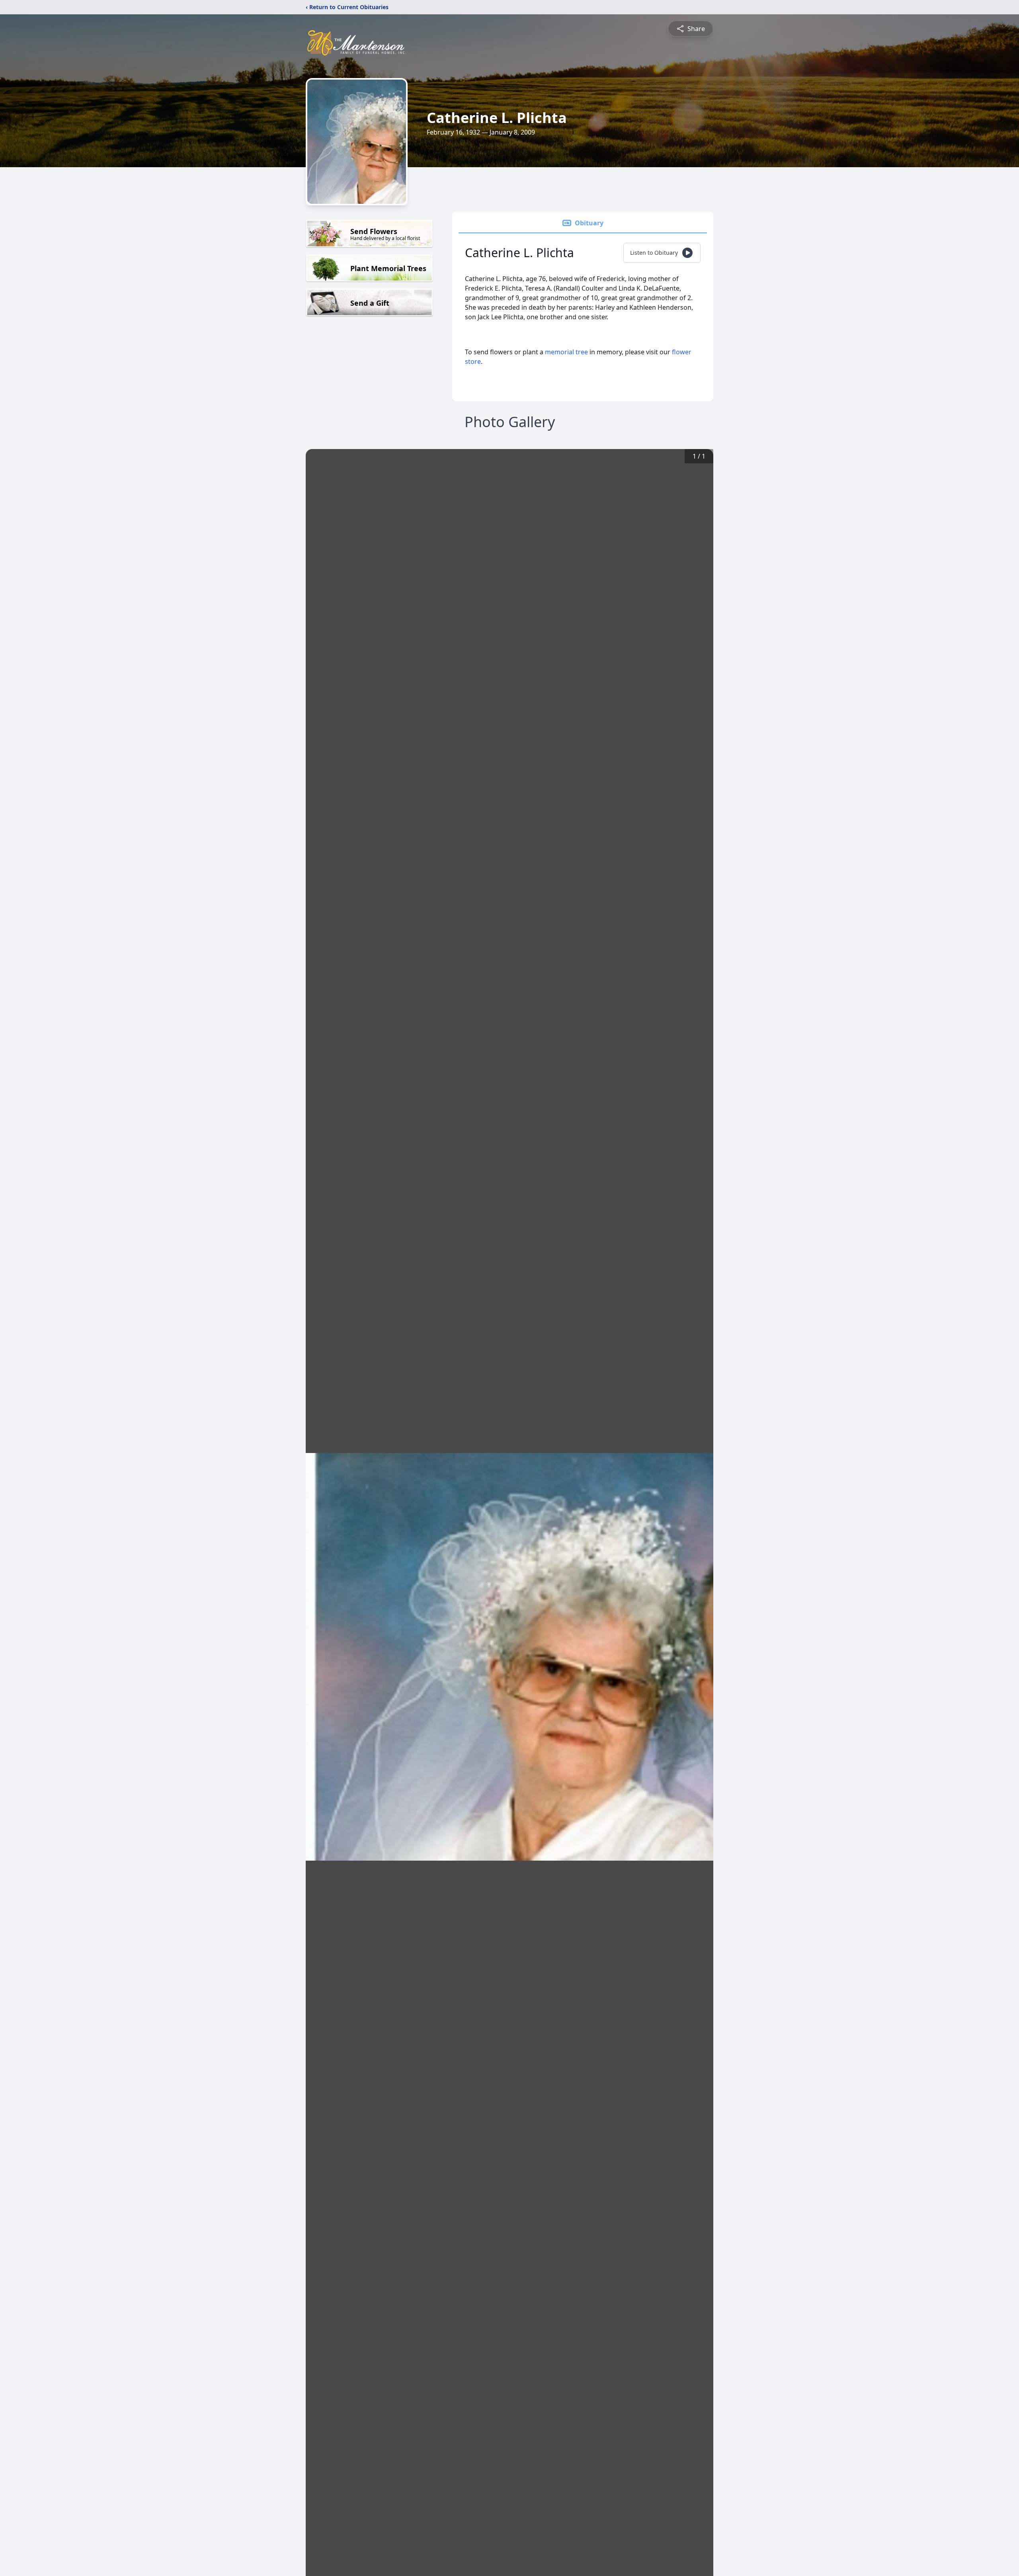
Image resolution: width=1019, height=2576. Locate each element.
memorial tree (566, 352)
